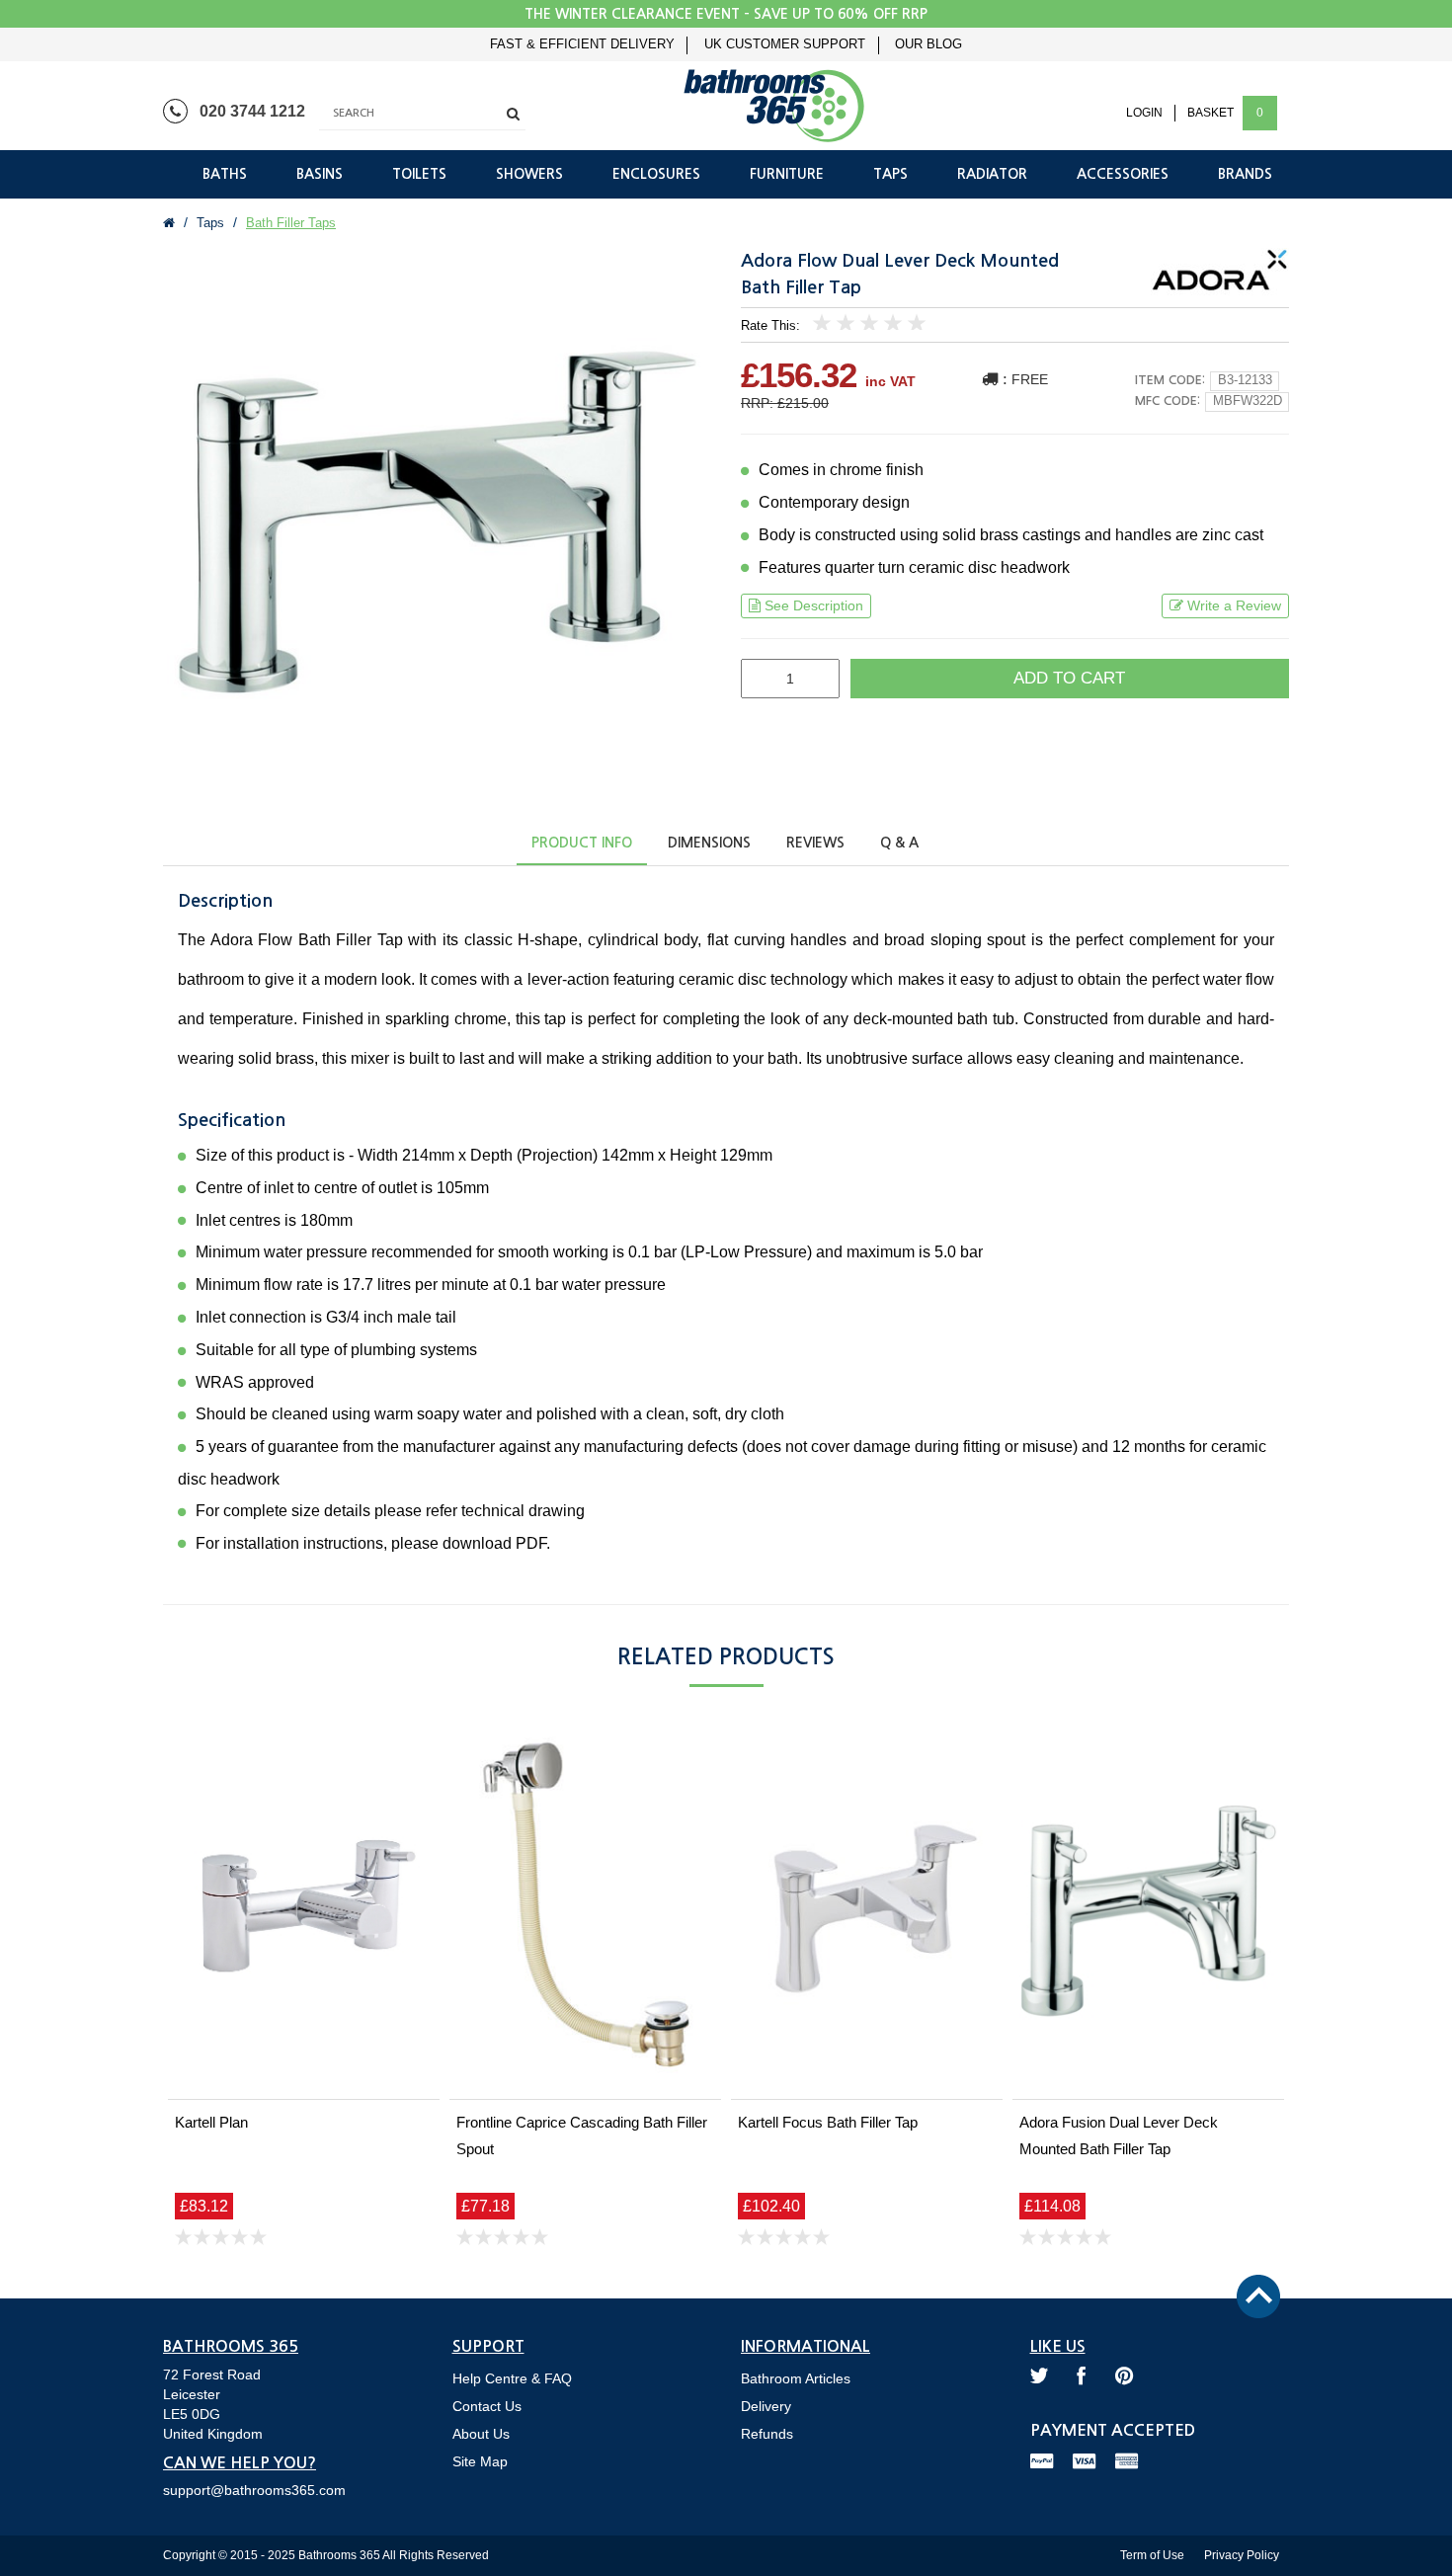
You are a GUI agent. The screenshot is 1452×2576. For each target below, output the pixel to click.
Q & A (899, 843)
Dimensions (709, 843)
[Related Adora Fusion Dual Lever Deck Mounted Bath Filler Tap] (1148, 1911)
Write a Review (1234, 605)
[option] (437, 522)
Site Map (480, 2461)
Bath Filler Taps (291, 223)
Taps (210, 223)
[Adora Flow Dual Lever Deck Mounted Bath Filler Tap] (437, 522)
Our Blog (928, 44)
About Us (481, 2434)
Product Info (582, 843)
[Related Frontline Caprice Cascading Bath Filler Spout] (585, 1911)
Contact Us (487, 2406)
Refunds (767, 2434)
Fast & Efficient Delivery (582, 44)
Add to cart (1069, 678)
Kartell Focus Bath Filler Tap (828, 2122)
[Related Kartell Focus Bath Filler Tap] (867, 1911)
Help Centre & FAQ (512, 2378)
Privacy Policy (1242, 2555)
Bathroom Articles (796, 2378)
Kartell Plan (211, 2122)
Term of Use (1152, 2555)
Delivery (766, 2406)
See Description (814, 605)
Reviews (815, 843)
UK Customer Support (785, 44)
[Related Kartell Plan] (304, 1911)
